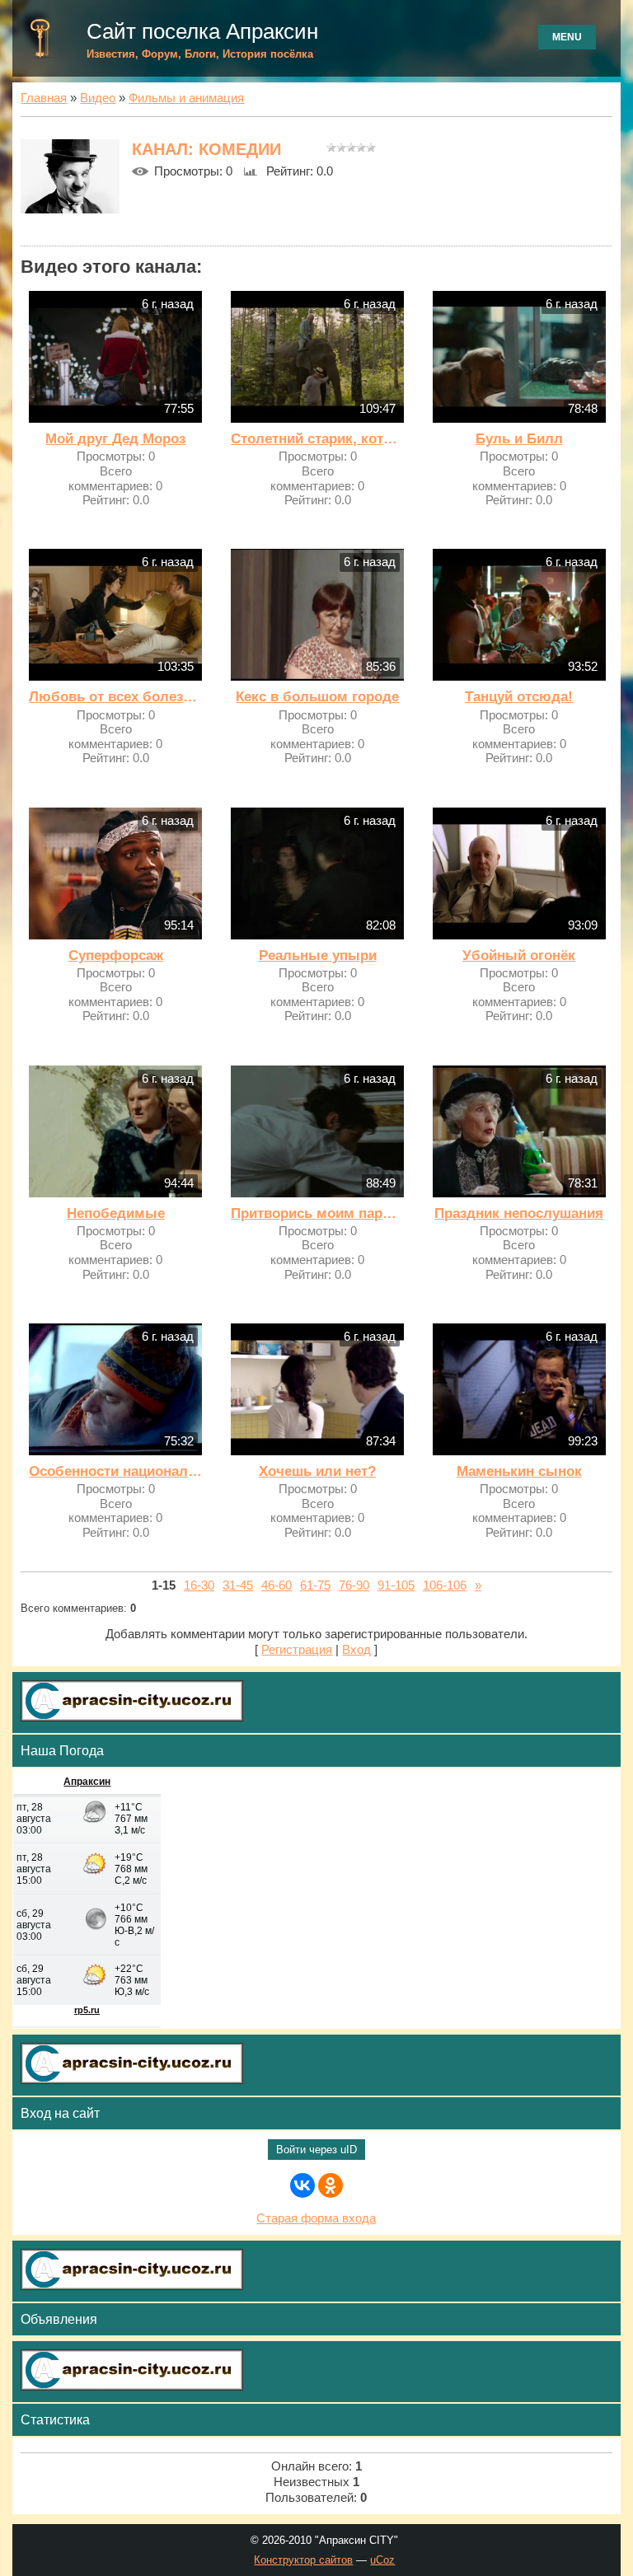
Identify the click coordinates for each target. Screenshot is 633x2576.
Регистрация (297, 1650)
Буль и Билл (519, 439)
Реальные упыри (318, 955)
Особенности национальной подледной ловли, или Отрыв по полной (115, 1471)
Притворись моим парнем (317, 1213)
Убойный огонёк (519, 955)
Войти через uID (316, 2150)
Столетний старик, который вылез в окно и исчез (317, 439)
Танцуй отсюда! (519, 697)
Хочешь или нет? (317, 1471)
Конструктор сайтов (303, 2560)
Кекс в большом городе (317, 697)
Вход (356, 1650)
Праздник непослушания (519, 1213)
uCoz (382, 2560)
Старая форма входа (316, 2218)
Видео (98, 98)
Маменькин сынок (519, 1471)
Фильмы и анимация (186, 98)
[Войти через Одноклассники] (331, 2185)
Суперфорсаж (116, 955)
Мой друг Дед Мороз (115, 439)
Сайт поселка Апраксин (202, 31)
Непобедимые (116, 1213)
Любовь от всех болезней (115, 697)
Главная (44, 98)
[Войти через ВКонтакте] (302, 2185)
